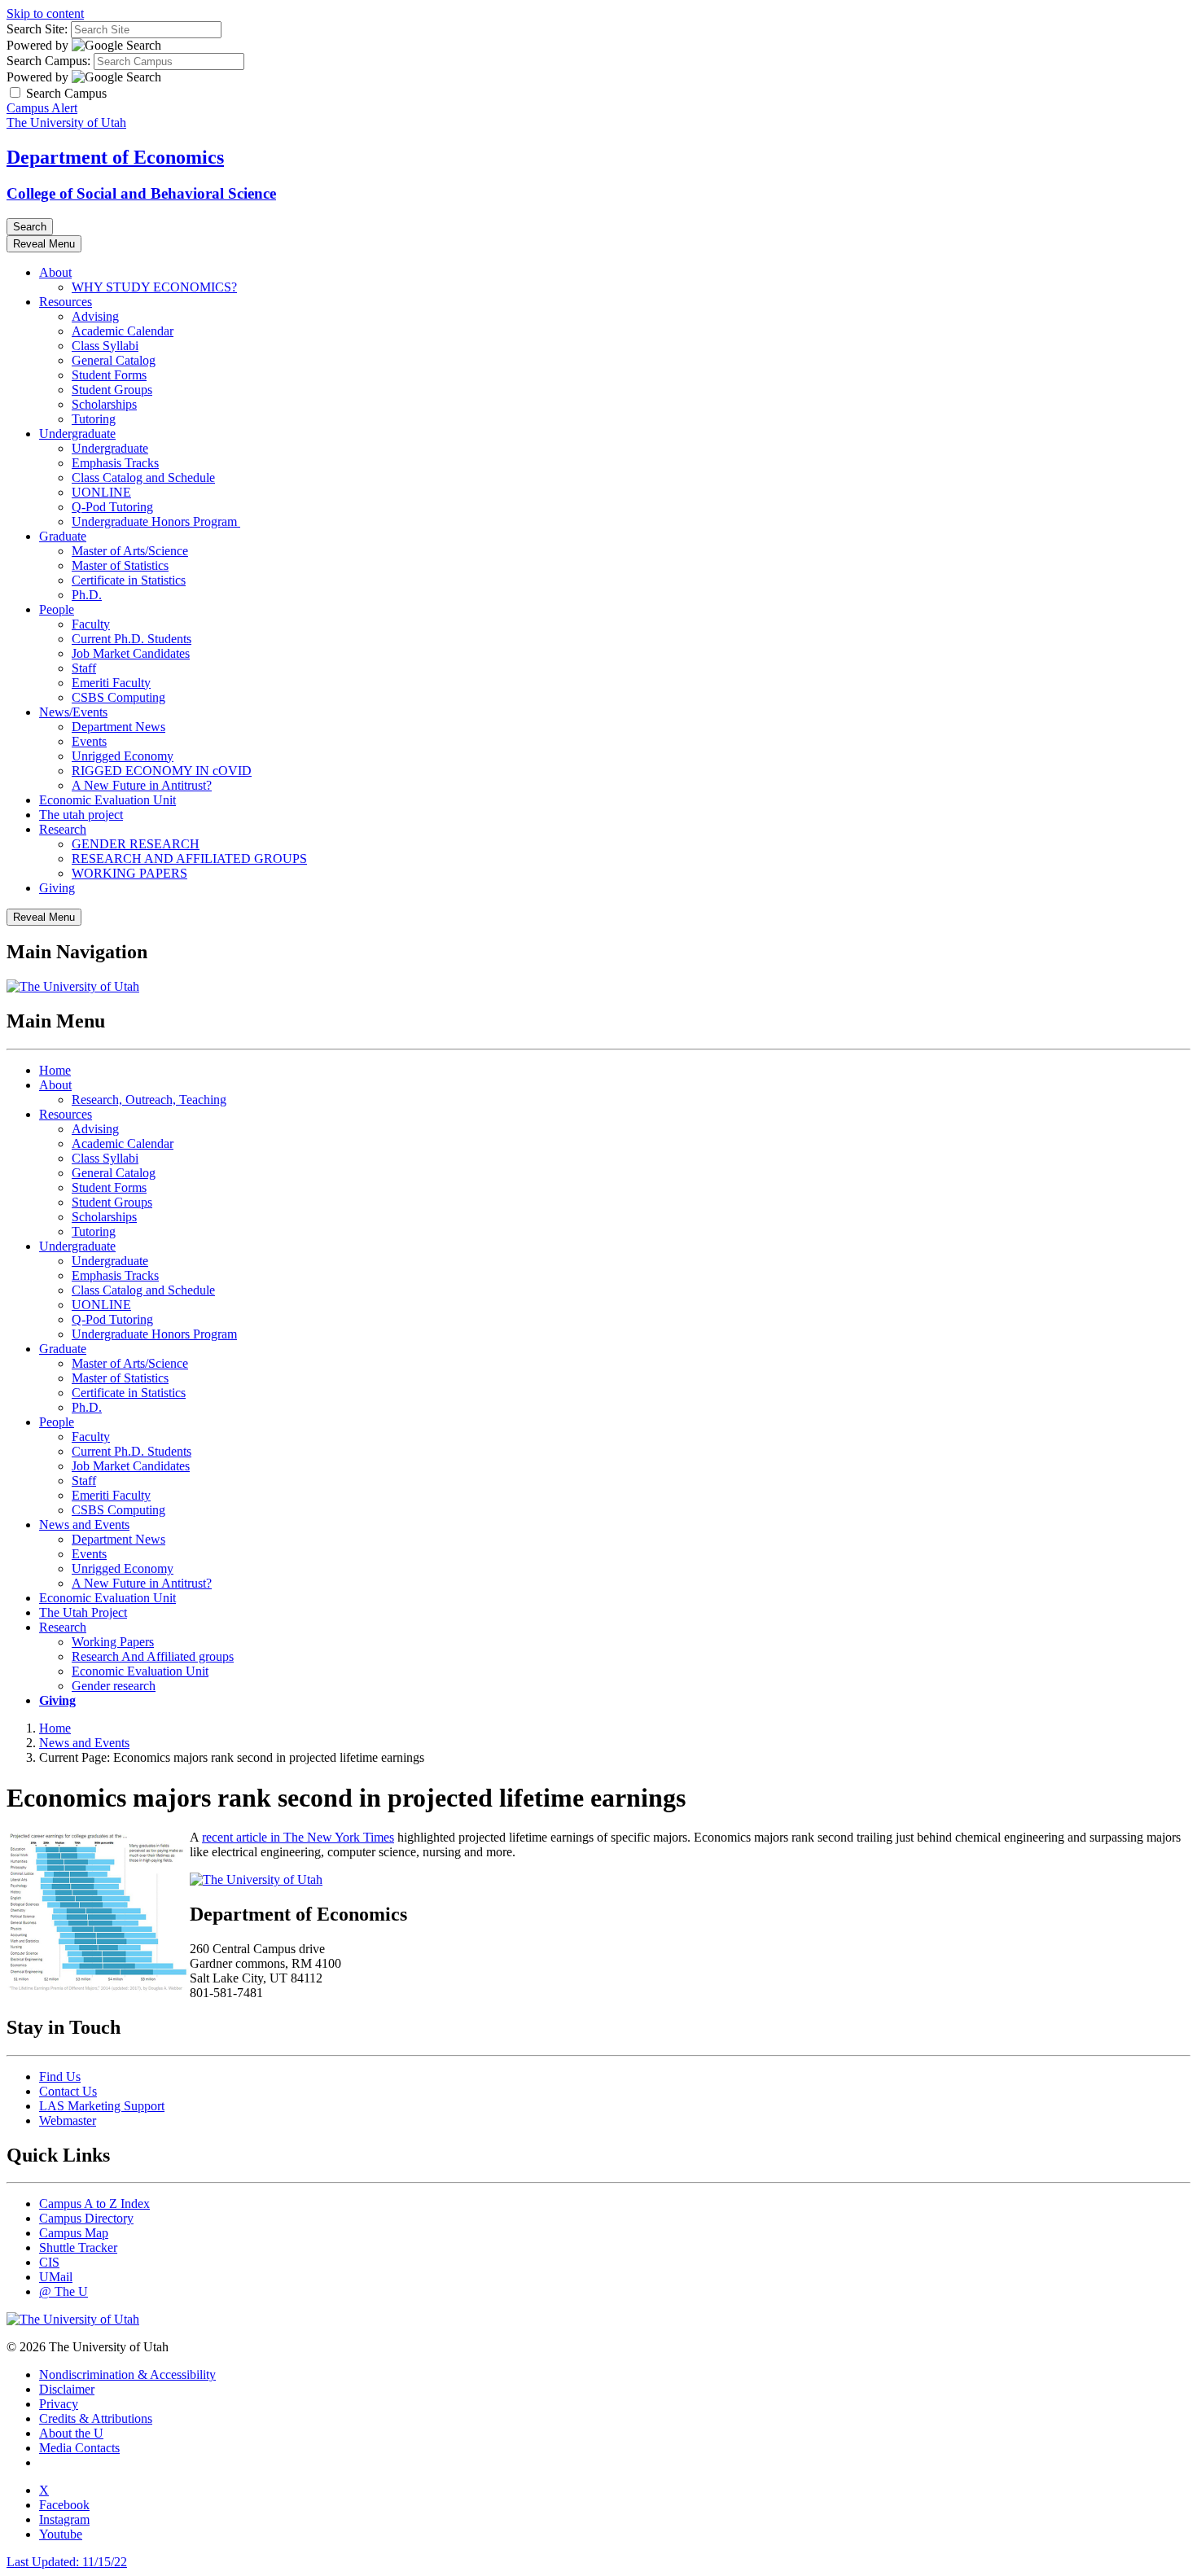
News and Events (84, 1525)
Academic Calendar (123, 331)
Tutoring (94, 419)
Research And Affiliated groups (153, 1656)
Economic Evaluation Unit (107, 800)
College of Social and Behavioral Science (141, 193)
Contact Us (68, 2091)
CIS (49, 2262)
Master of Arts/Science (130, 551)
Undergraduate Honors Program (156, 521)
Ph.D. (87, 595)
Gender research (114, 1686)
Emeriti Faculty (111, 683)
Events (89, 741)
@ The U (64, 2291)
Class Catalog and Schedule (143, 478)
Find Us (60, 2077)
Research (63, 829)
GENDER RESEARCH (136, 844)
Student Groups (112, 390)
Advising (95, 316)
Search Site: (37, 29)
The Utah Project (83, 1612)
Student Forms (109, 375)
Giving (57, 888)
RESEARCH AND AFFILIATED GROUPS (189, 859)
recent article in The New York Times (298, 1837)
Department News (118, 727)
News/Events (73, 712)
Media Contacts (79, 2448)
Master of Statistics (120, 565)
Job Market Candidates (131, 653)
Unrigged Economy (123, 756)
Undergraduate (77, 434)
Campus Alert (42, 108)
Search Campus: (48, 61)
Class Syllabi (105, 346)
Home (55, 1070)
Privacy (59, 2404)
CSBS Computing (118, 697)
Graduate (63, 536)
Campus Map (74, 2233)
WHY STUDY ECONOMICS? (154, 287)
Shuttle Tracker (78, 2247)
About (55, 272)
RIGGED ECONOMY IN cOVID (162, 771)
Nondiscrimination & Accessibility (127, 2374)
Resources (66, 302)
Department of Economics (115, 157)
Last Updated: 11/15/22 (67, 2562)
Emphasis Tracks (115, 463)
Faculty (91, 624)
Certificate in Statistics (129, 580)
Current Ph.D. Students (132, 639)
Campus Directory (86, 2218)
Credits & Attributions (96, 2418)
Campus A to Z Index (94, 2204)
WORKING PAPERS (129, 873)
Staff (84, 668)
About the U (71, 2433)
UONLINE (101, 492)
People (57, 609)
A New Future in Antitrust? (142, 785)
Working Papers (113, 1642)
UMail (56, 2277)
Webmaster (68, 2120)
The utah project (81, 815)
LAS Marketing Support (102, 2106)
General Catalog (114, 360)
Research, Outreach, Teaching (149, 1100)
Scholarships (104, 404)
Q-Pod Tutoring (112, 507)
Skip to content (45, 13)
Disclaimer (67, 2389)
